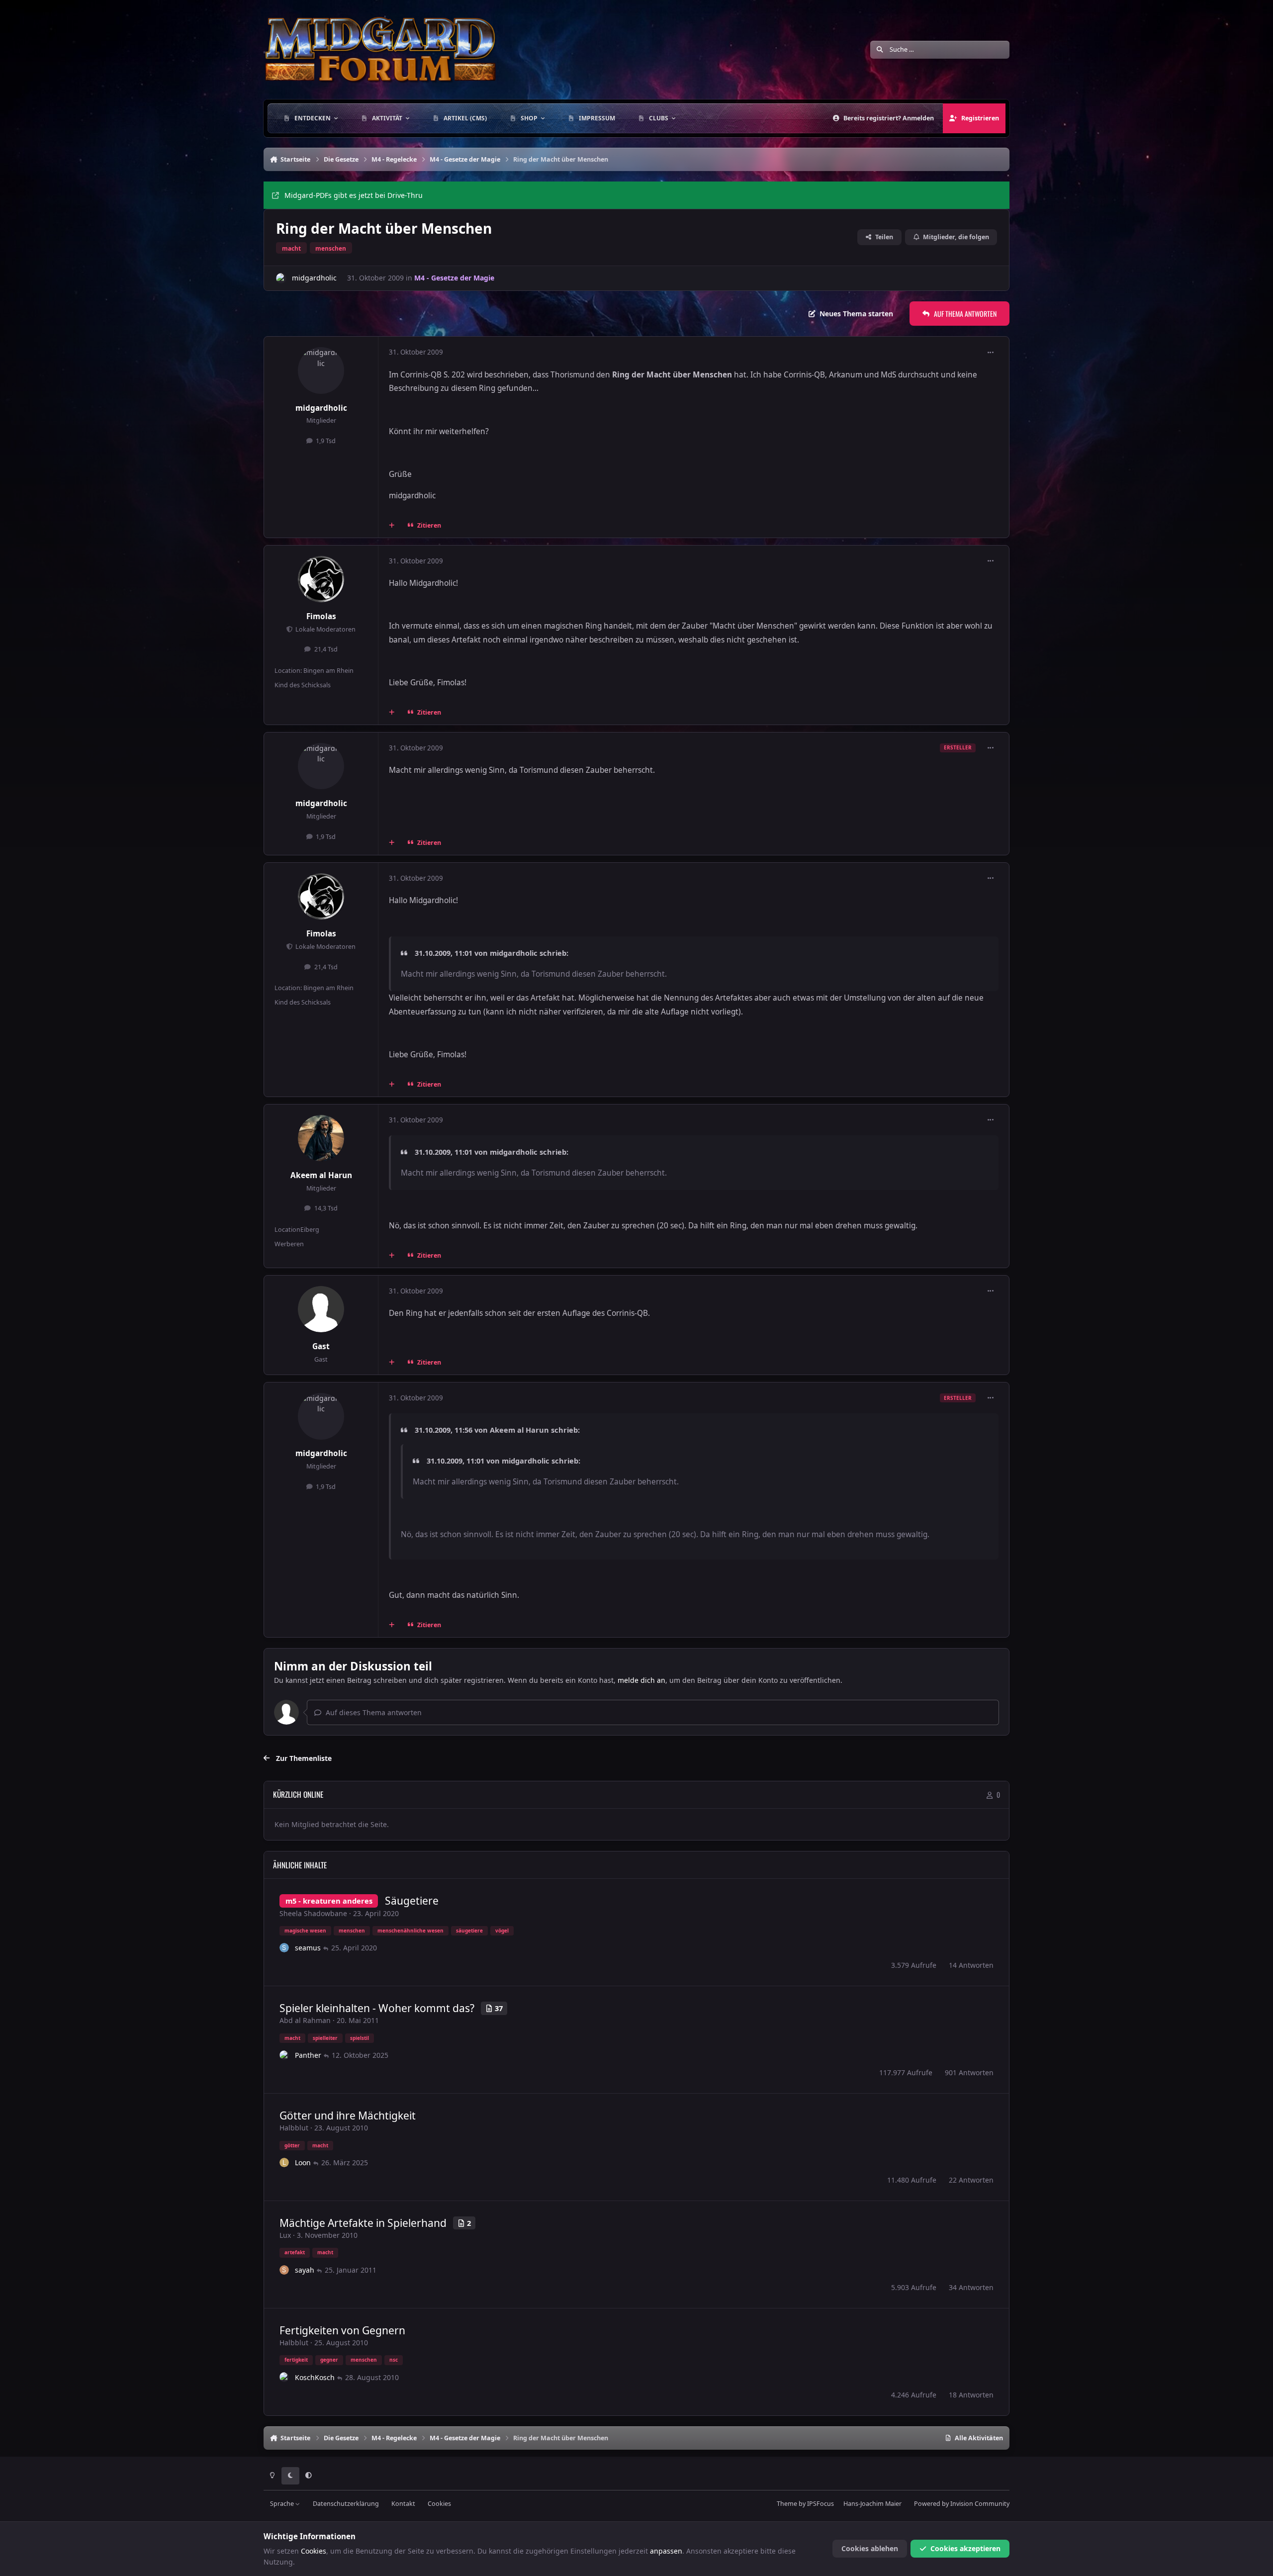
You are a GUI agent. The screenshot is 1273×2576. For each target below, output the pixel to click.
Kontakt (403, 2504)
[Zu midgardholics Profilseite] (281, 278)
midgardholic (314, 278)
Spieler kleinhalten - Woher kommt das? (377, 2008)
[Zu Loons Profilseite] (284, 2163)
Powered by (962, 2504)
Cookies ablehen (870, 2548)
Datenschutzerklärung (346, 2504)
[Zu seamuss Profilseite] (284, 1948)
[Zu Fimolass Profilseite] (321, 579)
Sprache (283, 2504)
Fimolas (321, 616)
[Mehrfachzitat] (392, 525)
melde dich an (641, 1680)
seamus (308, 1948)
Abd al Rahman (305, 2020)
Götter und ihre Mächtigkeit (348, 2116)
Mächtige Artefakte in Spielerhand (363, 2223)
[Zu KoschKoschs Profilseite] (284, 2377)
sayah (305, 2270)
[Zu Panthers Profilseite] (284, 2055)
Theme (787, 2504)
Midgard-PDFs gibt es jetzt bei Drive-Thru (354, 195)
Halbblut (294, 2128)
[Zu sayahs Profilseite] (284, 2270)
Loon (303, 2162)
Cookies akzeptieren (965, 2548)
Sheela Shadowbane (313, 1913)
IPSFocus (820, 2504)
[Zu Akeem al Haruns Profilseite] (321, 1138)
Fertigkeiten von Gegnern (342, 2330)
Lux (285, 2235)
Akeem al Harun (321, 1175)
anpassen (666, 2551)
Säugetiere (412, 1901)
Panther (308, 2055)
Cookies (439, 2504)
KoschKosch (315, 2377)
